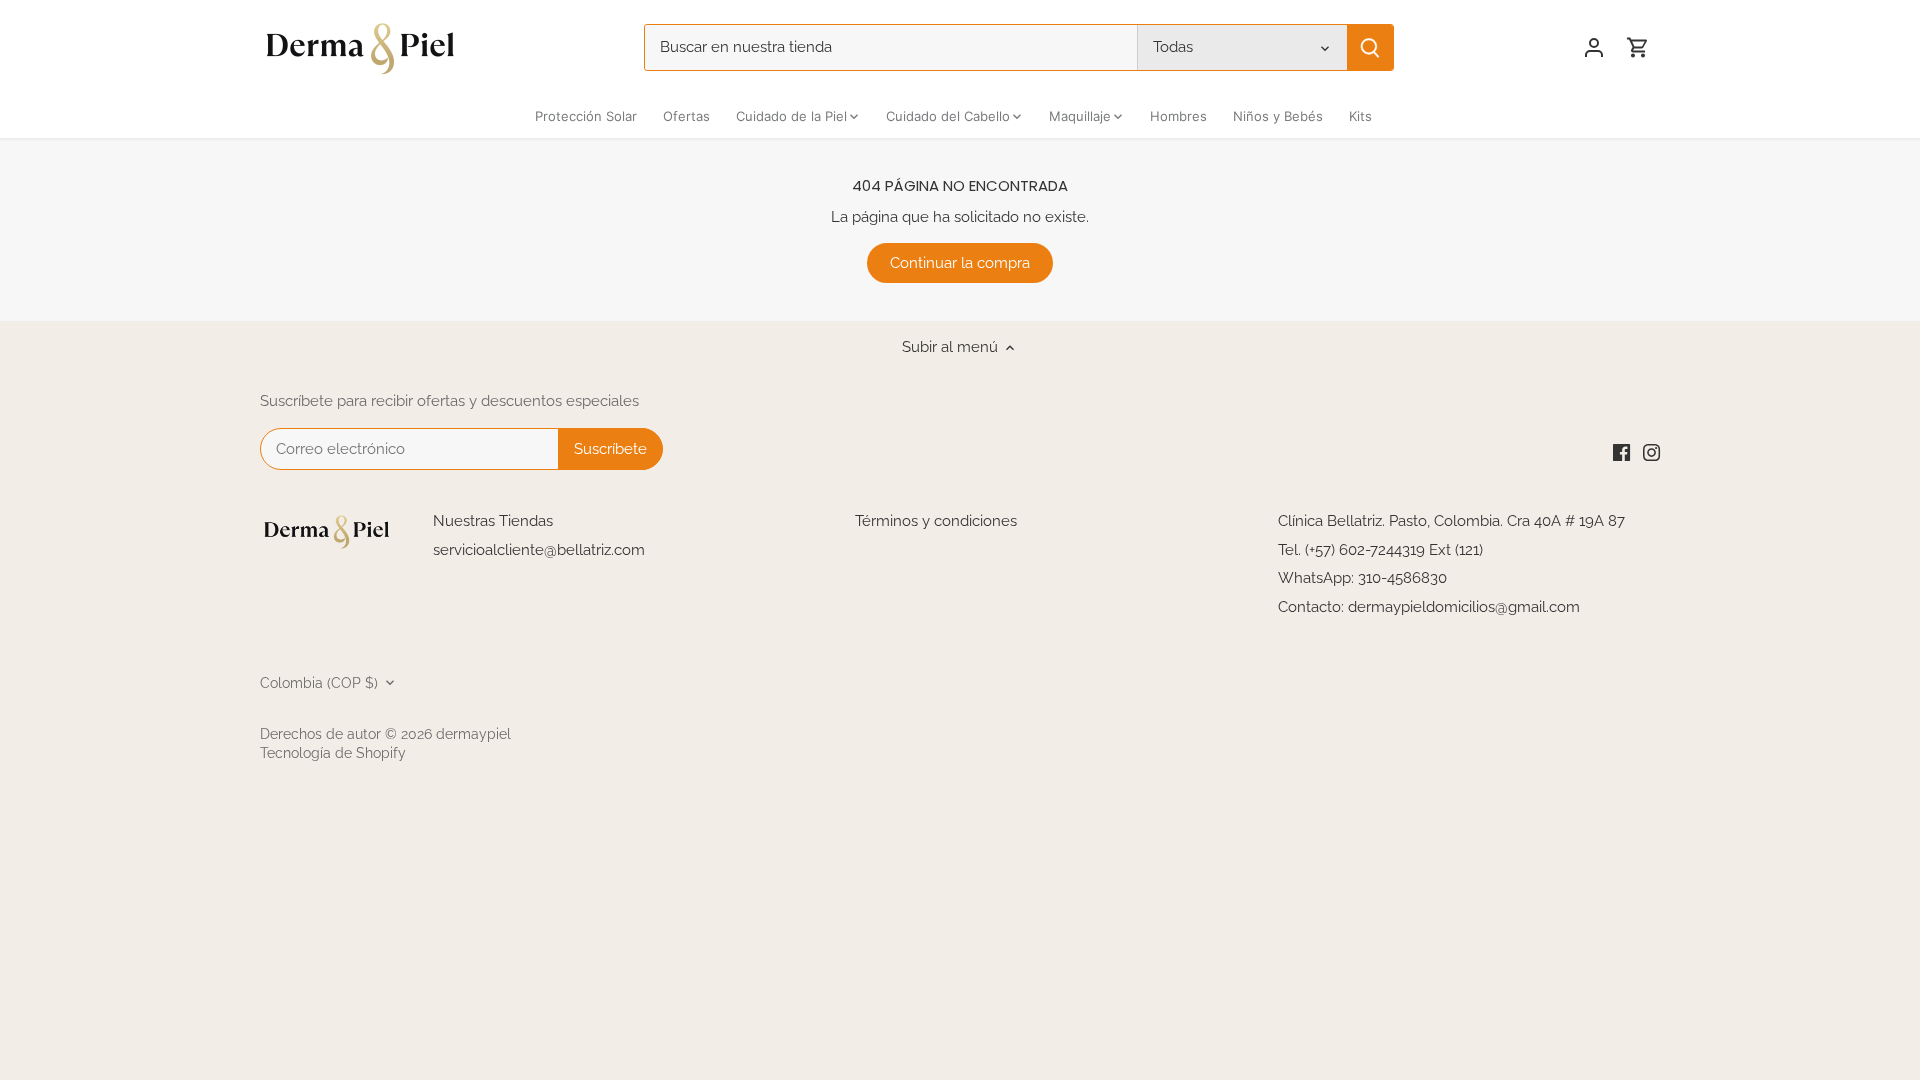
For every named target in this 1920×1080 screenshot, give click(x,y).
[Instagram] (1651, 452)
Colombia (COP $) (319, 683)
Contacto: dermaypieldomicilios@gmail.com (1429, 607)
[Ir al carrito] (1638, 47)
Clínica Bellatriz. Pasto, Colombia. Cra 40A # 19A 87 (1451, 521)
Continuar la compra (960, 263)
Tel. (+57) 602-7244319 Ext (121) (1380, 550)
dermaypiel (473, 734)
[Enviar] (1370, 47)
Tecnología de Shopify (333, 753)
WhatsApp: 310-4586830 (1362, 578)
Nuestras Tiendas (493, 521)
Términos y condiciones (936, 521)
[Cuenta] (1594, 47)
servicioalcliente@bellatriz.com (539, 550)
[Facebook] (1621, 452)
